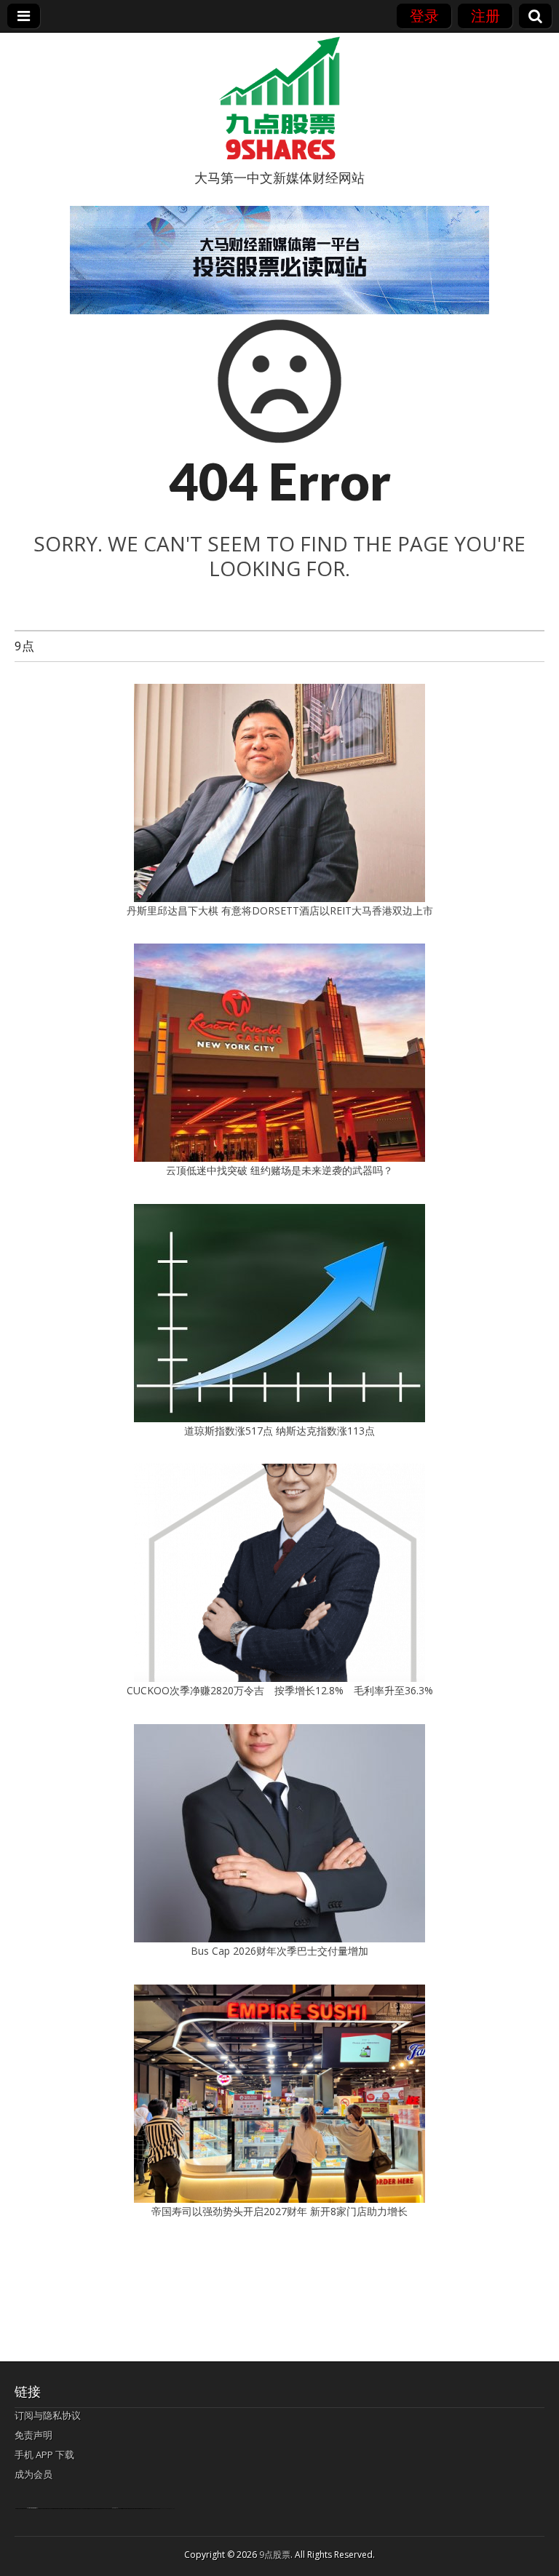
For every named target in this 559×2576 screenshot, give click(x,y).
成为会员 (33, 2474)
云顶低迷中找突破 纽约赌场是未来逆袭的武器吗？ (279, 1170)
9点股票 (275, 2555)
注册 (485, 16)
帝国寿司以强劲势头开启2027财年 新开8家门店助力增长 (279, 2211)
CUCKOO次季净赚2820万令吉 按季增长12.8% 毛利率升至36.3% (280, 1690)
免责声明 (33, 2435)
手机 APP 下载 (44, 2455)
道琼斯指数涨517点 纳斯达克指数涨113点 (279, 1431)
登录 (424, 16)
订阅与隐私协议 (48, 2415)
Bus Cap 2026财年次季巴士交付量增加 (279, 1951)
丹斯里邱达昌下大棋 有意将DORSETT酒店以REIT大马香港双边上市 (280, 910)
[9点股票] (279, 98)
